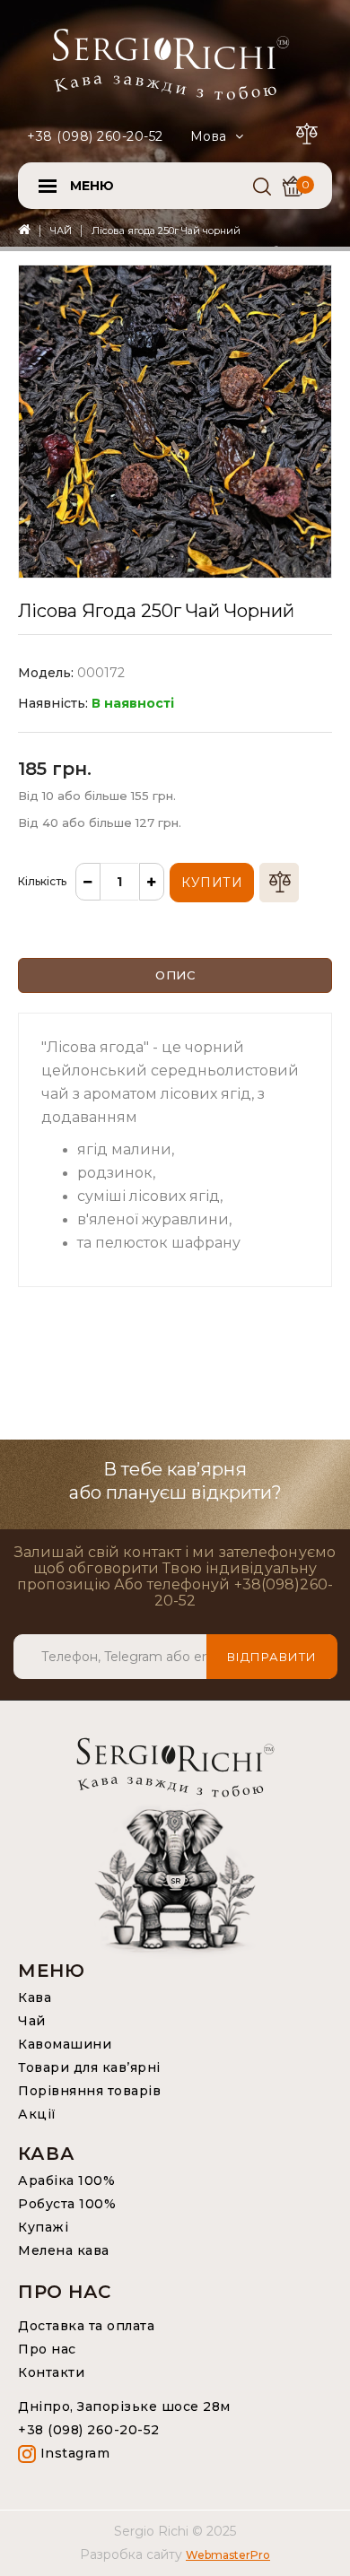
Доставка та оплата (86, 2326)
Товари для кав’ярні (89, 2067)
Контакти (51, 2372)
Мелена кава (64, 2250)
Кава (35, 1997)
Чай (32, 2021)
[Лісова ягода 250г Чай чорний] (175, 422)
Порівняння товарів (89, 2091)
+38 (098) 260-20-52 (95, 136)
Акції (37, 2114)
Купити (212, 883)
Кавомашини (65, 2044)
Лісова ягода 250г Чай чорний (166, 231)
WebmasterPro (228, 2555)
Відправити (272, 1657)
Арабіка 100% (66, 2180)
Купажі (43, 2227)
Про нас (47, 2349)
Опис (175, 975)
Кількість (42, 881)
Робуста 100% (67, 2204)
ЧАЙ (61, 231)
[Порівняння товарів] (310, 131)
